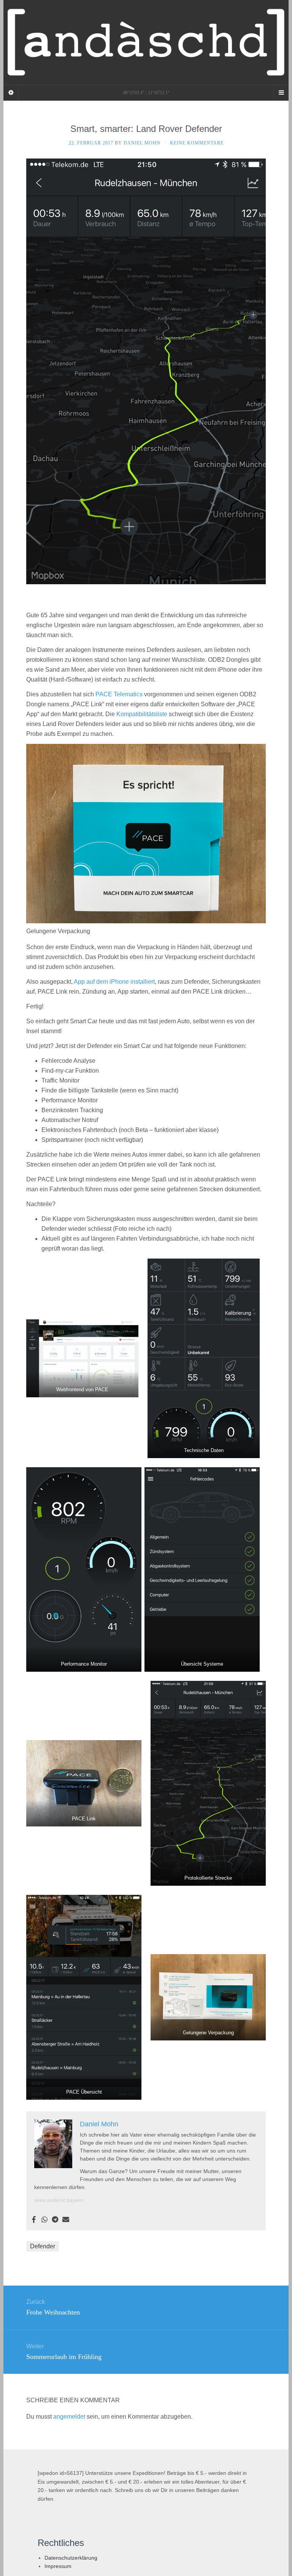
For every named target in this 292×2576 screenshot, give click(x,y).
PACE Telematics (119, 694)
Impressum (58, 2566)
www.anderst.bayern (59, 2200)
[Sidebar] (11, 93)
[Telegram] (55, 2220)
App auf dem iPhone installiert (114, 982)
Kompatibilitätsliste (142, 714)
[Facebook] (34, 2220)
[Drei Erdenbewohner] (146, 42)
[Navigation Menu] (281, 93)
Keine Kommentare (197, 143)
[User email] (66, 2220)
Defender (43, 2246)
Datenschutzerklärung (71, 2558)
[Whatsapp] (44, 2220)
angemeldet (69, 2417)
